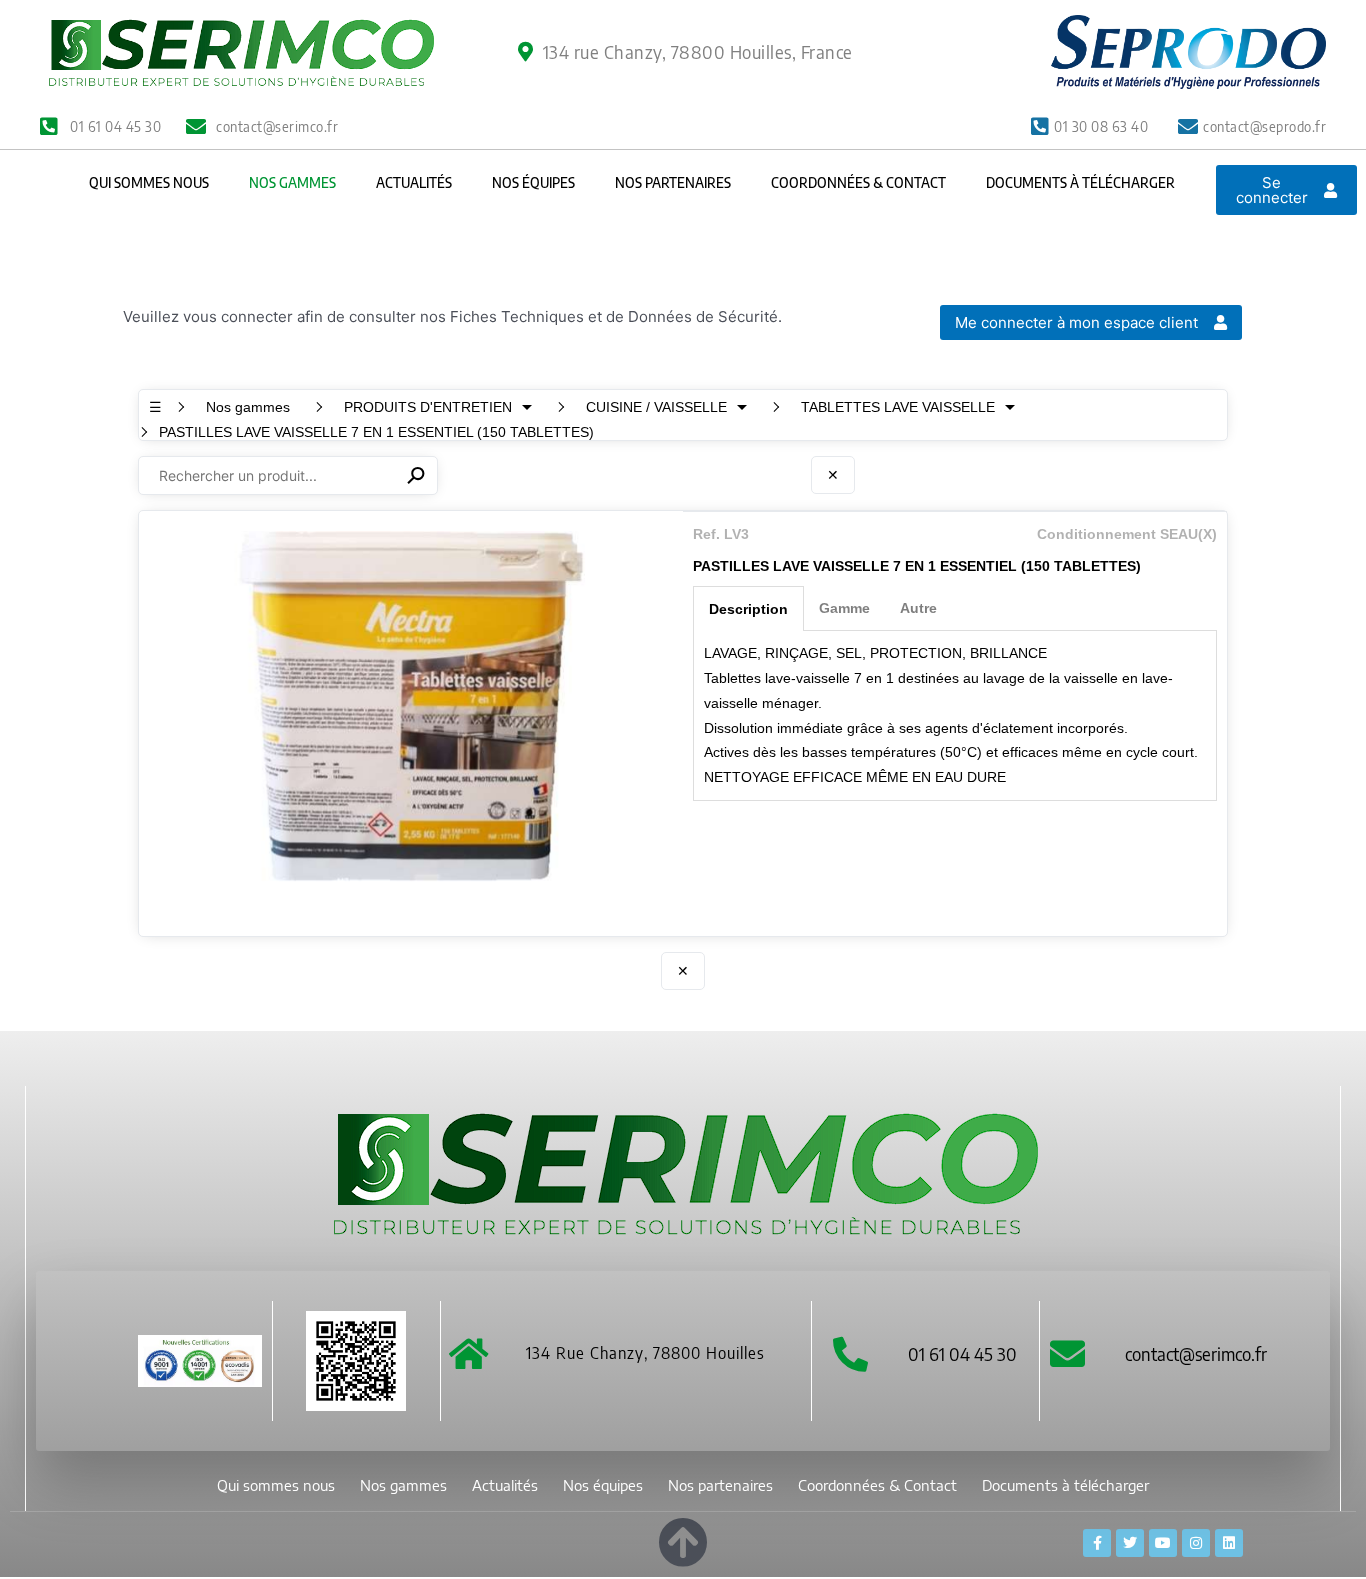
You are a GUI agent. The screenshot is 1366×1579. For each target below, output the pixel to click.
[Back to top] (683, 1538)
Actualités (414, 182)
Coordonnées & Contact (858, 182)
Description (748, 609)
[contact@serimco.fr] (1067, 1353)
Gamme (844, 608)
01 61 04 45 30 (962, 1353)
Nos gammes (292, 182)
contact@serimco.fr (1196, 1353)
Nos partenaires (673, 182)
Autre (918, 608)
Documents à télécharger (1080, 182)
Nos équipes (533, 182)
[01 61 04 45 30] (850, 1353)
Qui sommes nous (149, 182)
